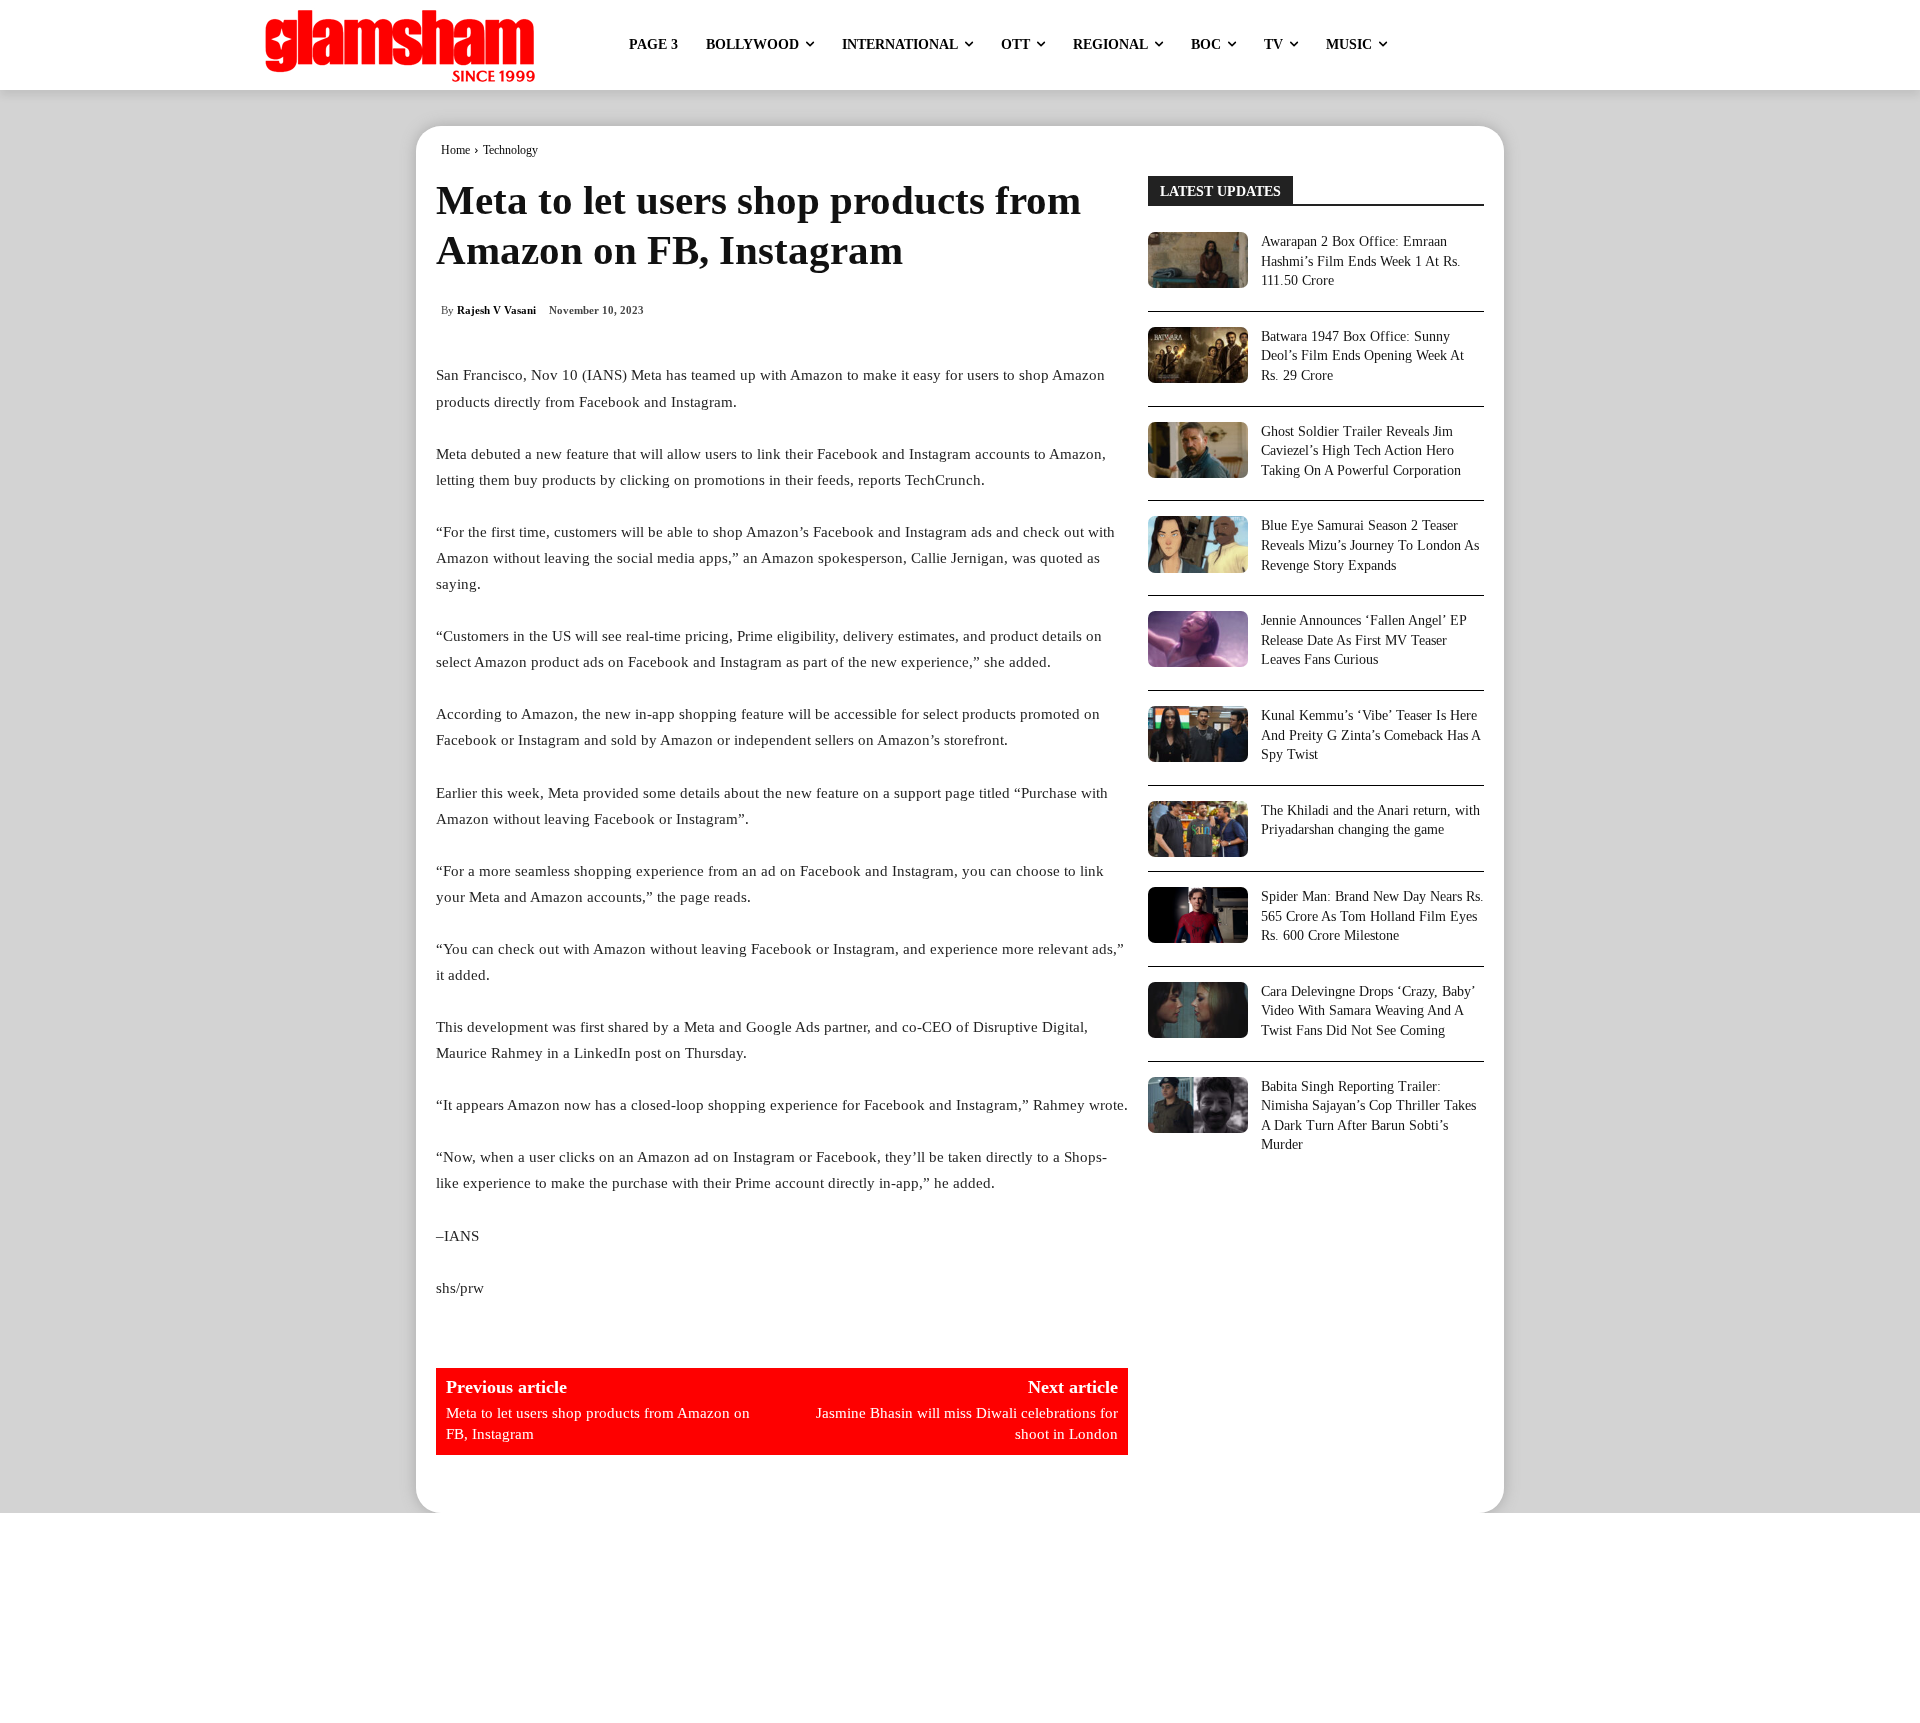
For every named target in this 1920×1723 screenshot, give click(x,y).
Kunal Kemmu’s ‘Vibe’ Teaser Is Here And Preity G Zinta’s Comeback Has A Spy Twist (1371, 735)
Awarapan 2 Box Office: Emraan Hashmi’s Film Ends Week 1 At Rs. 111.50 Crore (1361, 261)
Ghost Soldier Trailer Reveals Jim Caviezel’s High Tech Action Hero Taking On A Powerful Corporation (1361, 451)
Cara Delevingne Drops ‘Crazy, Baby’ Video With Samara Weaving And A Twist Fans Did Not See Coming (1368, 1011)
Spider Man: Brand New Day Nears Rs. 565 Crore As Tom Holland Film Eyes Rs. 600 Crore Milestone (1372, 916)
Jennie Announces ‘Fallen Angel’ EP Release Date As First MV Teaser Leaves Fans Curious (1364, 640)
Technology (510, 150)
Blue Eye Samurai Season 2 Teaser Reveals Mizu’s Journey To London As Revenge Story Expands (1370, 545)
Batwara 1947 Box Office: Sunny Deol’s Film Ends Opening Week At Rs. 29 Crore (1362, 356)
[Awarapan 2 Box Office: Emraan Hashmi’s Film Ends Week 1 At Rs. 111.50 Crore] (1198, 260)
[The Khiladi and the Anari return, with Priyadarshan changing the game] (1198, 829)
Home (455, 150)
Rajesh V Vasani (496, 310)
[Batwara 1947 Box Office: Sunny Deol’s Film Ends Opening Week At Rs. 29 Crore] (1198, 355)
